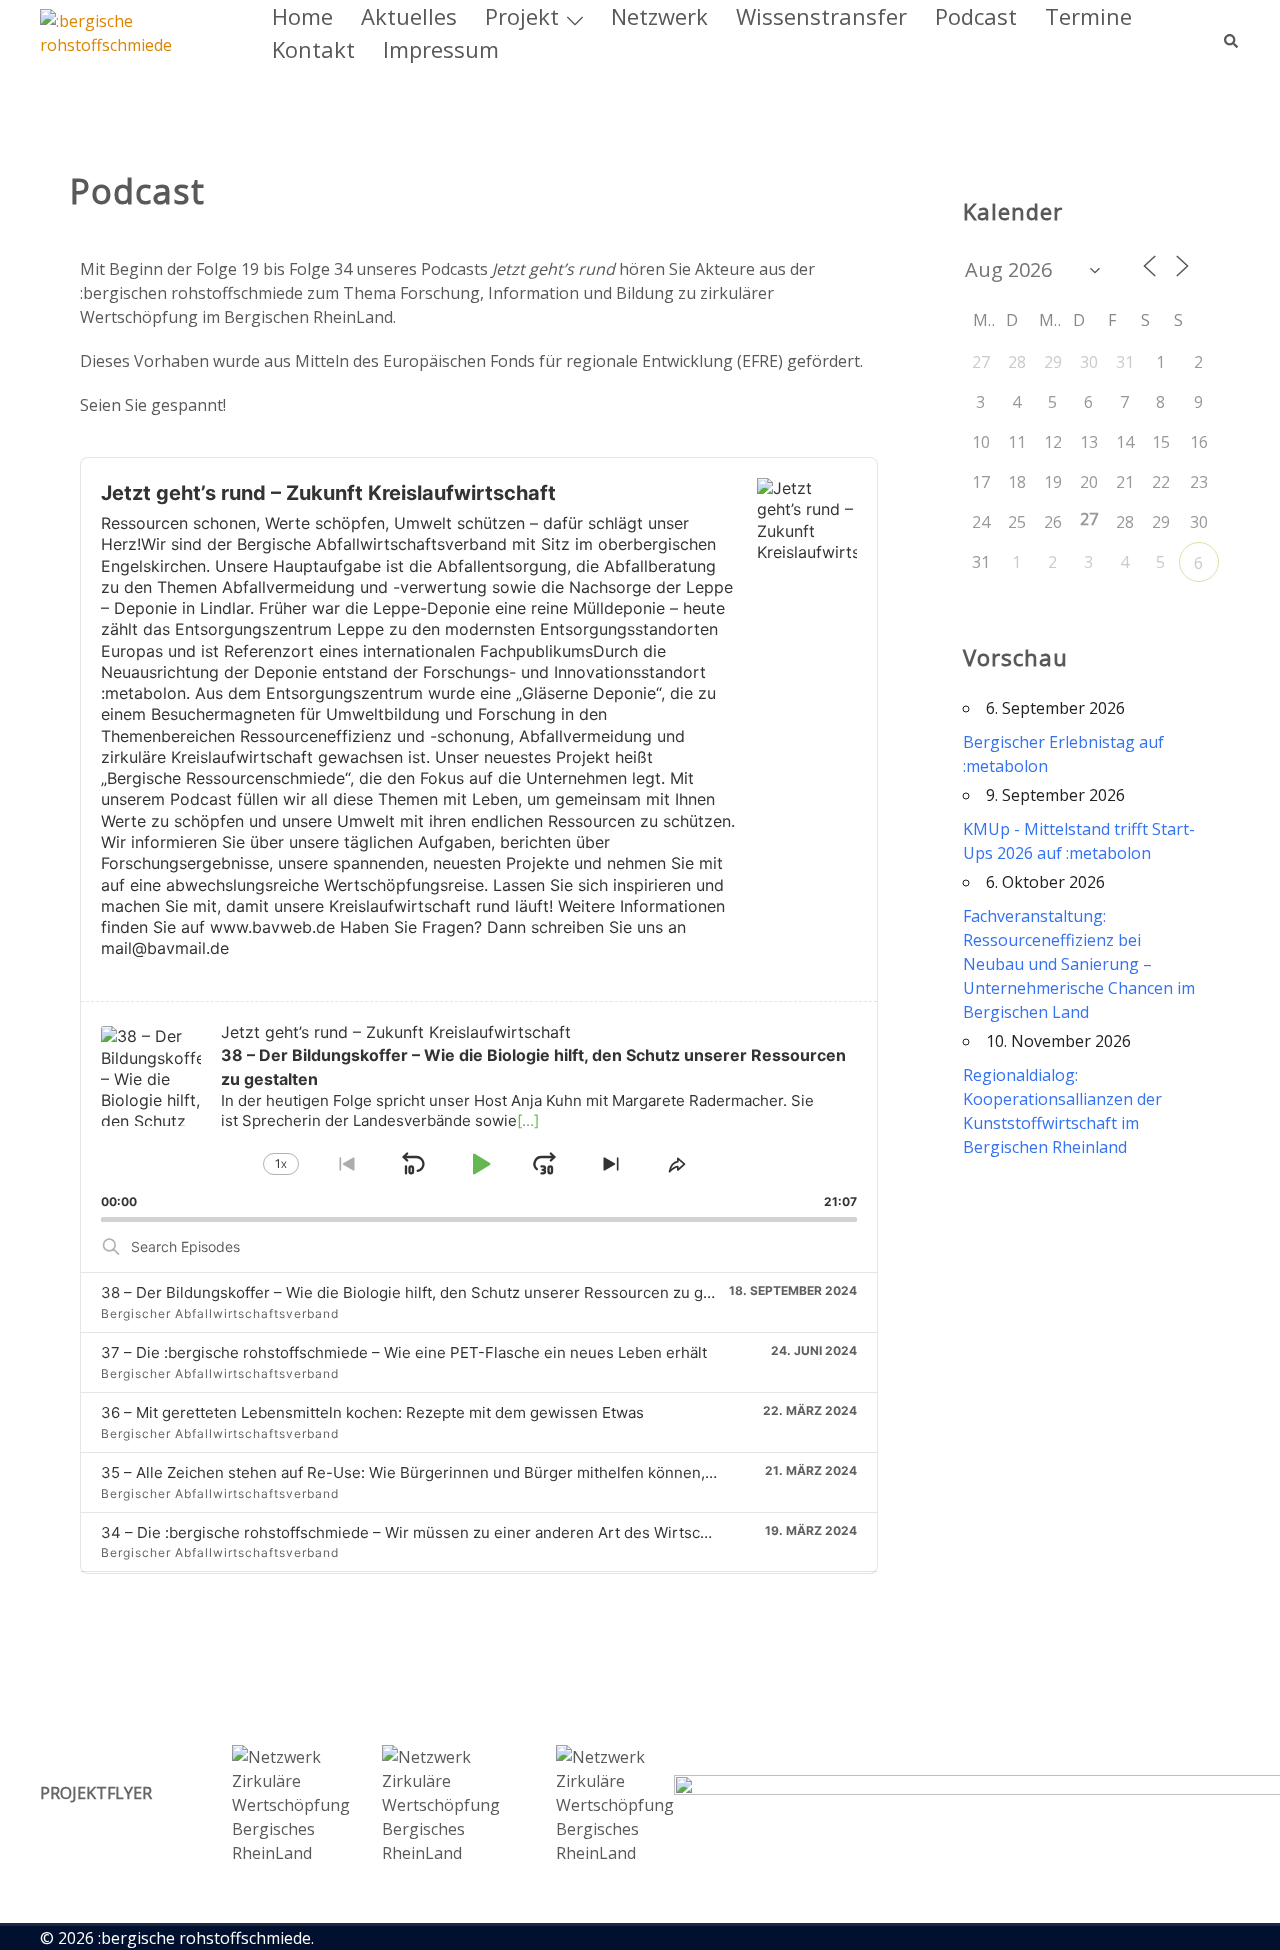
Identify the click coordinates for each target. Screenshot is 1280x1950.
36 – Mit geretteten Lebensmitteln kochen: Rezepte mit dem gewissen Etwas (372, 1412)
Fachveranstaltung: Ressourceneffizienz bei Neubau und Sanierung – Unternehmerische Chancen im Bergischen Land (1079, 964)
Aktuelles (409, 16)
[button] (1232, 33)
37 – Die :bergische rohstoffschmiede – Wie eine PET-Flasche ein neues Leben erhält (404, 1352)
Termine (1088, 16)
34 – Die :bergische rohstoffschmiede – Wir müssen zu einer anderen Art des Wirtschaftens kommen (459, 1532)
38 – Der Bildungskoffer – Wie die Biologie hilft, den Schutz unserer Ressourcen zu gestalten (430, 1292)
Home (302, 16)
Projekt (522, 16)
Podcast (976, 16)
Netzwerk (659, 16)
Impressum (441, 49)
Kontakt (313, 49)
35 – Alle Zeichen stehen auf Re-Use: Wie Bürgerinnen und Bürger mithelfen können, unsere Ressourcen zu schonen (517, 1472)
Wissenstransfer (821, 16)
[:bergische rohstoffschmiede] (134, 31)
